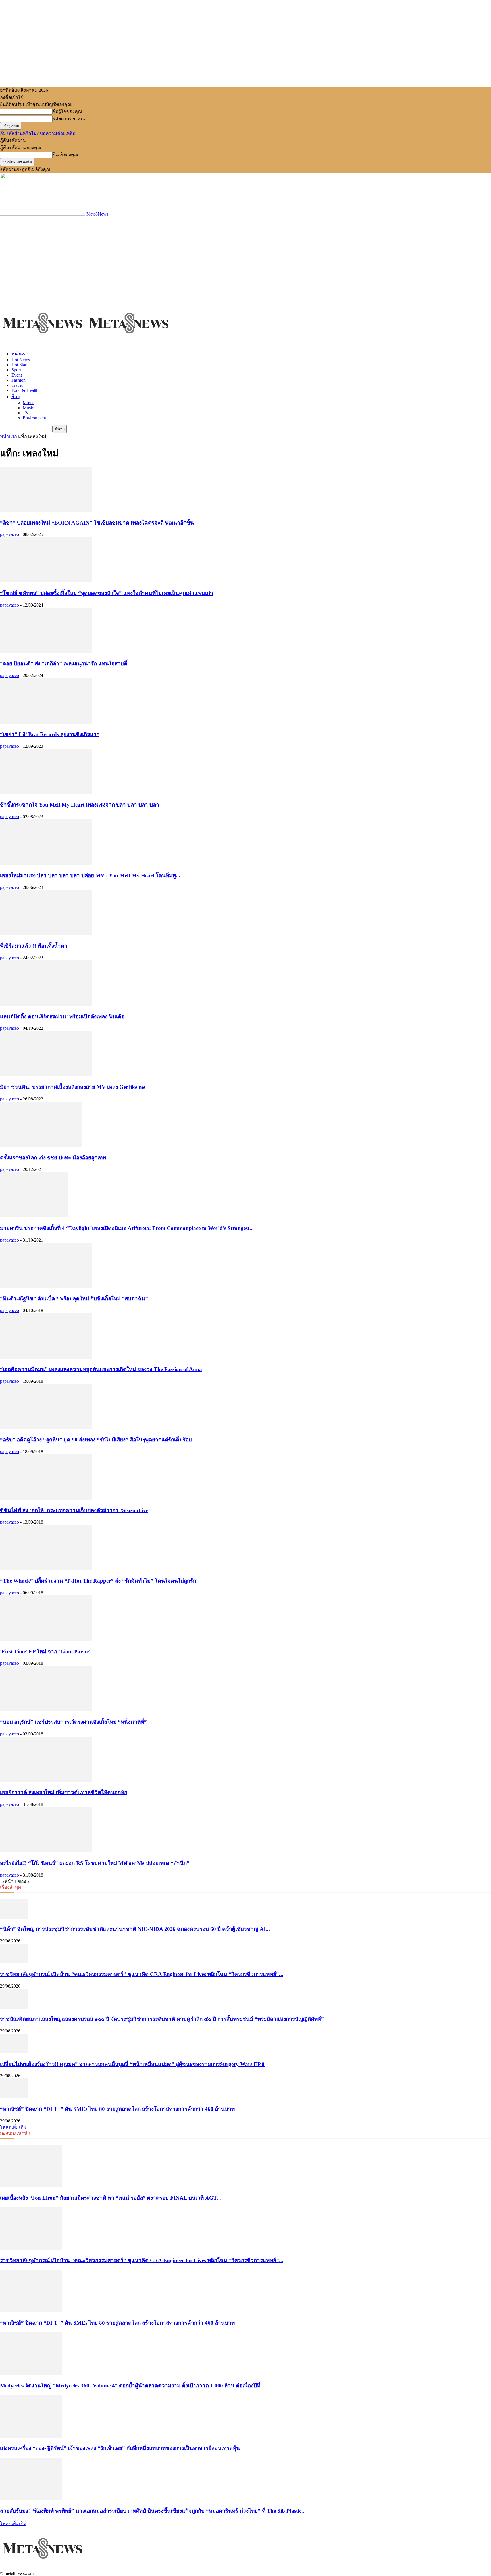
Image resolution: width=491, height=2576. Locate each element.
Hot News (21, 360)
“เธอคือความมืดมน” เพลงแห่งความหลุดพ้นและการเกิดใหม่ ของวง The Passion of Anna (101, 1369)
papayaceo (10, 534)
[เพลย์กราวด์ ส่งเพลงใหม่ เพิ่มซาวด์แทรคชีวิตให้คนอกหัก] (46, 1780)
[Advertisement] (246, 259)
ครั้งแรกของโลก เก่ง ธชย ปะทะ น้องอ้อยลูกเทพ (53, 1158)
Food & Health (25, 390)
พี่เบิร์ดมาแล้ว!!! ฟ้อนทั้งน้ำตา (34, 946)
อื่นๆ (16, 397)
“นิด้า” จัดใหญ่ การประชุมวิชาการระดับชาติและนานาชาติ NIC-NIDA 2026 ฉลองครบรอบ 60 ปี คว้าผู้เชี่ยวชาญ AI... (135, 1929)
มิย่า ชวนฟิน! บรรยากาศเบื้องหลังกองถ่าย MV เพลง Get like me (73, 1087)
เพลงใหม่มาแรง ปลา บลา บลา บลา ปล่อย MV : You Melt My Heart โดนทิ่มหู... (90, 875)
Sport (16, 370)
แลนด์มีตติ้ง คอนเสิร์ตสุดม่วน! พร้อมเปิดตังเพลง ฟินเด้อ (62, 1017)
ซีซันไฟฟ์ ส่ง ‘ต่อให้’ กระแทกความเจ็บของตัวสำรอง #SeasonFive (74, 1510)
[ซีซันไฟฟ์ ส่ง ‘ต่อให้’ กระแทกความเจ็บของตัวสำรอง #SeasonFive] (46, 1498)
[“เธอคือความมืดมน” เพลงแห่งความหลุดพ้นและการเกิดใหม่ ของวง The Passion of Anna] (46, 1357)
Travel (17, 385)
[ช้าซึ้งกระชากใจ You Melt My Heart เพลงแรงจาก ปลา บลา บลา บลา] (46, 793)
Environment (34, 418)
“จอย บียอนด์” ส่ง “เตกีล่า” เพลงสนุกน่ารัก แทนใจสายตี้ (64, 664)
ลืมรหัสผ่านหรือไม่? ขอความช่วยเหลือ (38, 133)
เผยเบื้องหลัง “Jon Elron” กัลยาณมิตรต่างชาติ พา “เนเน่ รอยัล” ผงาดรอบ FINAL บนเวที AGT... (111, 2198)
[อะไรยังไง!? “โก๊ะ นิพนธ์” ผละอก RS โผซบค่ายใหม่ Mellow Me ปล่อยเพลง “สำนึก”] (46, 1851)
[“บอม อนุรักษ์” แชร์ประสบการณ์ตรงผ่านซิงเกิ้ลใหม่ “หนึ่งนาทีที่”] (46, 1710)
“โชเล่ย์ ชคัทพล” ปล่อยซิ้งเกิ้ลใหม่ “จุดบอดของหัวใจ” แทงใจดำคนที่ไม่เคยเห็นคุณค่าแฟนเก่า (107, 593)
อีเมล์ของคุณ (65, 155)
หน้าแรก (20, 354)
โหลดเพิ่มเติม (13, 2127)
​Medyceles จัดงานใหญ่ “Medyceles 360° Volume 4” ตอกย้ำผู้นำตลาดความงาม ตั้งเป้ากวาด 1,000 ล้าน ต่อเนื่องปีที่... (132, 2386)
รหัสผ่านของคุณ (69, 119)
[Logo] (43, 343)
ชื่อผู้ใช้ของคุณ (67, 111)
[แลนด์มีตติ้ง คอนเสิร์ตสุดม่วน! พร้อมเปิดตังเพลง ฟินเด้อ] (46, 1004)
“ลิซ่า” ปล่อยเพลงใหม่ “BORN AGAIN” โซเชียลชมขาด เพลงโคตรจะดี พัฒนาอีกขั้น (97, 523)
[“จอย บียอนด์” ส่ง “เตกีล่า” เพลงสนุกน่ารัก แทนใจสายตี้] (46, 652)
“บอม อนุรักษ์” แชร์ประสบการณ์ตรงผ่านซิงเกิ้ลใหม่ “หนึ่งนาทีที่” (73, 1722)
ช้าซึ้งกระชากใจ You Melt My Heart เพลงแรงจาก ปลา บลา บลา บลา (80, 805)
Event (17, 375)
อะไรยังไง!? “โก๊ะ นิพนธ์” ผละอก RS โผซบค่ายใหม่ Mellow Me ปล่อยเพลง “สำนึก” (95, 1863)
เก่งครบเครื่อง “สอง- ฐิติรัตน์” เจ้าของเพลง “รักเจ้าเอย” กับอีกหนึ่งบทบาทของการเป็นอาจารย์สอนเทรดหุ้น (120, 2448)
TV (26, 413)
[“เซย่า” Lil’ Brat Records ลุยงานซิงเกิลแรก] (46, 722)
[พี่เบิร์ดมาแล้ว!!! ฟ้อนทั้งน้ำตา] (46, 934)
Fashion (18, 380)
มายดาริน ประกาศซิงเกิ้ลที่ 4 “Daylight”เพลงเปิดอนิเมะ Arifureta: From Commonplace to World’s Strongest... (127, 1228)
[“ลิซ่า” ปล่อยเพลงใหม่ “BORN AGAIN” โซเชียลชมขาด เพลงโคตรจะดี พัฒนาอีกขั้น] (46, 510)
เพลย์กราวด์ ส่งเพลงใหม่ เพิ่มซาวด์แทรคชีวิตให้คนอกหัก (64, 1792)
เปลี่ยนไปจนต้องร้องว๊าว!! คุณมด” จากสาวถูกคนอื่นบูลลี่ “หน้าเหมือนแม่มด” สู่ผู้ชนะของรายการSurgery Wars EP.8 (132, 2064)
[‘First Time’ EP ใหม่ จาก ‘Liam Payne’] (46, 1639)
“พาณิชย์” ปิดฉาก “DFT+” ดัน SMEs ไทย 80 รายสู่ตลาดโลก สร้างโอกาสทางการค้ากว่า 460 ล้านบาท (117, 2109)
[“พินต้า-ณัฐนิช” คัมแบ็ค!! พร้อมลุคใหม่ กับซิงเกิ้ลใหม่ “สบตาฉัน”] (46, 1287)
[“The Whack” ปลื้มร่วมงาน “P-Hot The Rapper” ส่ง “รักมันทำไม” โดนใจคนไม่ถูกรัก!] (46, 1569)
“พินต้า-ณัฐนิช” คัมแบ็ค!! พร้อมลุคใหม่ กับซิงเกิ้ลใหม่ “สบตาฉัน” (74, 1299)
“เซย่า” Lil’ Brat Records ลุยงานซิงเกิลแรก (50, 734)
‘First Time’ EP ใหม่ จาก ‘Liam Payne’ (45, 1651)
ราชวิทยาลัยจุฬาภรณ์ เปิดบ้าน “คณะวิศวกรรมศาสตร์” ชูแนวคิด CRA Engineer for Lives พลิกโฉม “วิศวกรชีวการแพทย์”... (142, 1974)
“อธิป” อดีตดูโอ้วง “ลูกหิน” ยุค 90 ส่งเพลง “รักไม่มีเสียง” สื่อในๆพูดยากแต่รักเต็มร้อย (96, 1440)
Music (28, 408)
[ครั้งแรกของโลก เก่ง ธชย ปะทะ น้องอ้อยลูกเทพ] (41, 1145)
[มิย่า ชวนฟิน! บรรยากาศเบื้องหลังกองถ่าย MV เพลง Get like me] (46, 1075)
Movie (29, 403)
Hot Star (19, 365)
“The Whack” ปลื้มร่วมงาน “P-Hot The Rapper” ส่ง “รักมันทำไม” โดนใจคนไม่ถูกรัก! (99, 1581)
